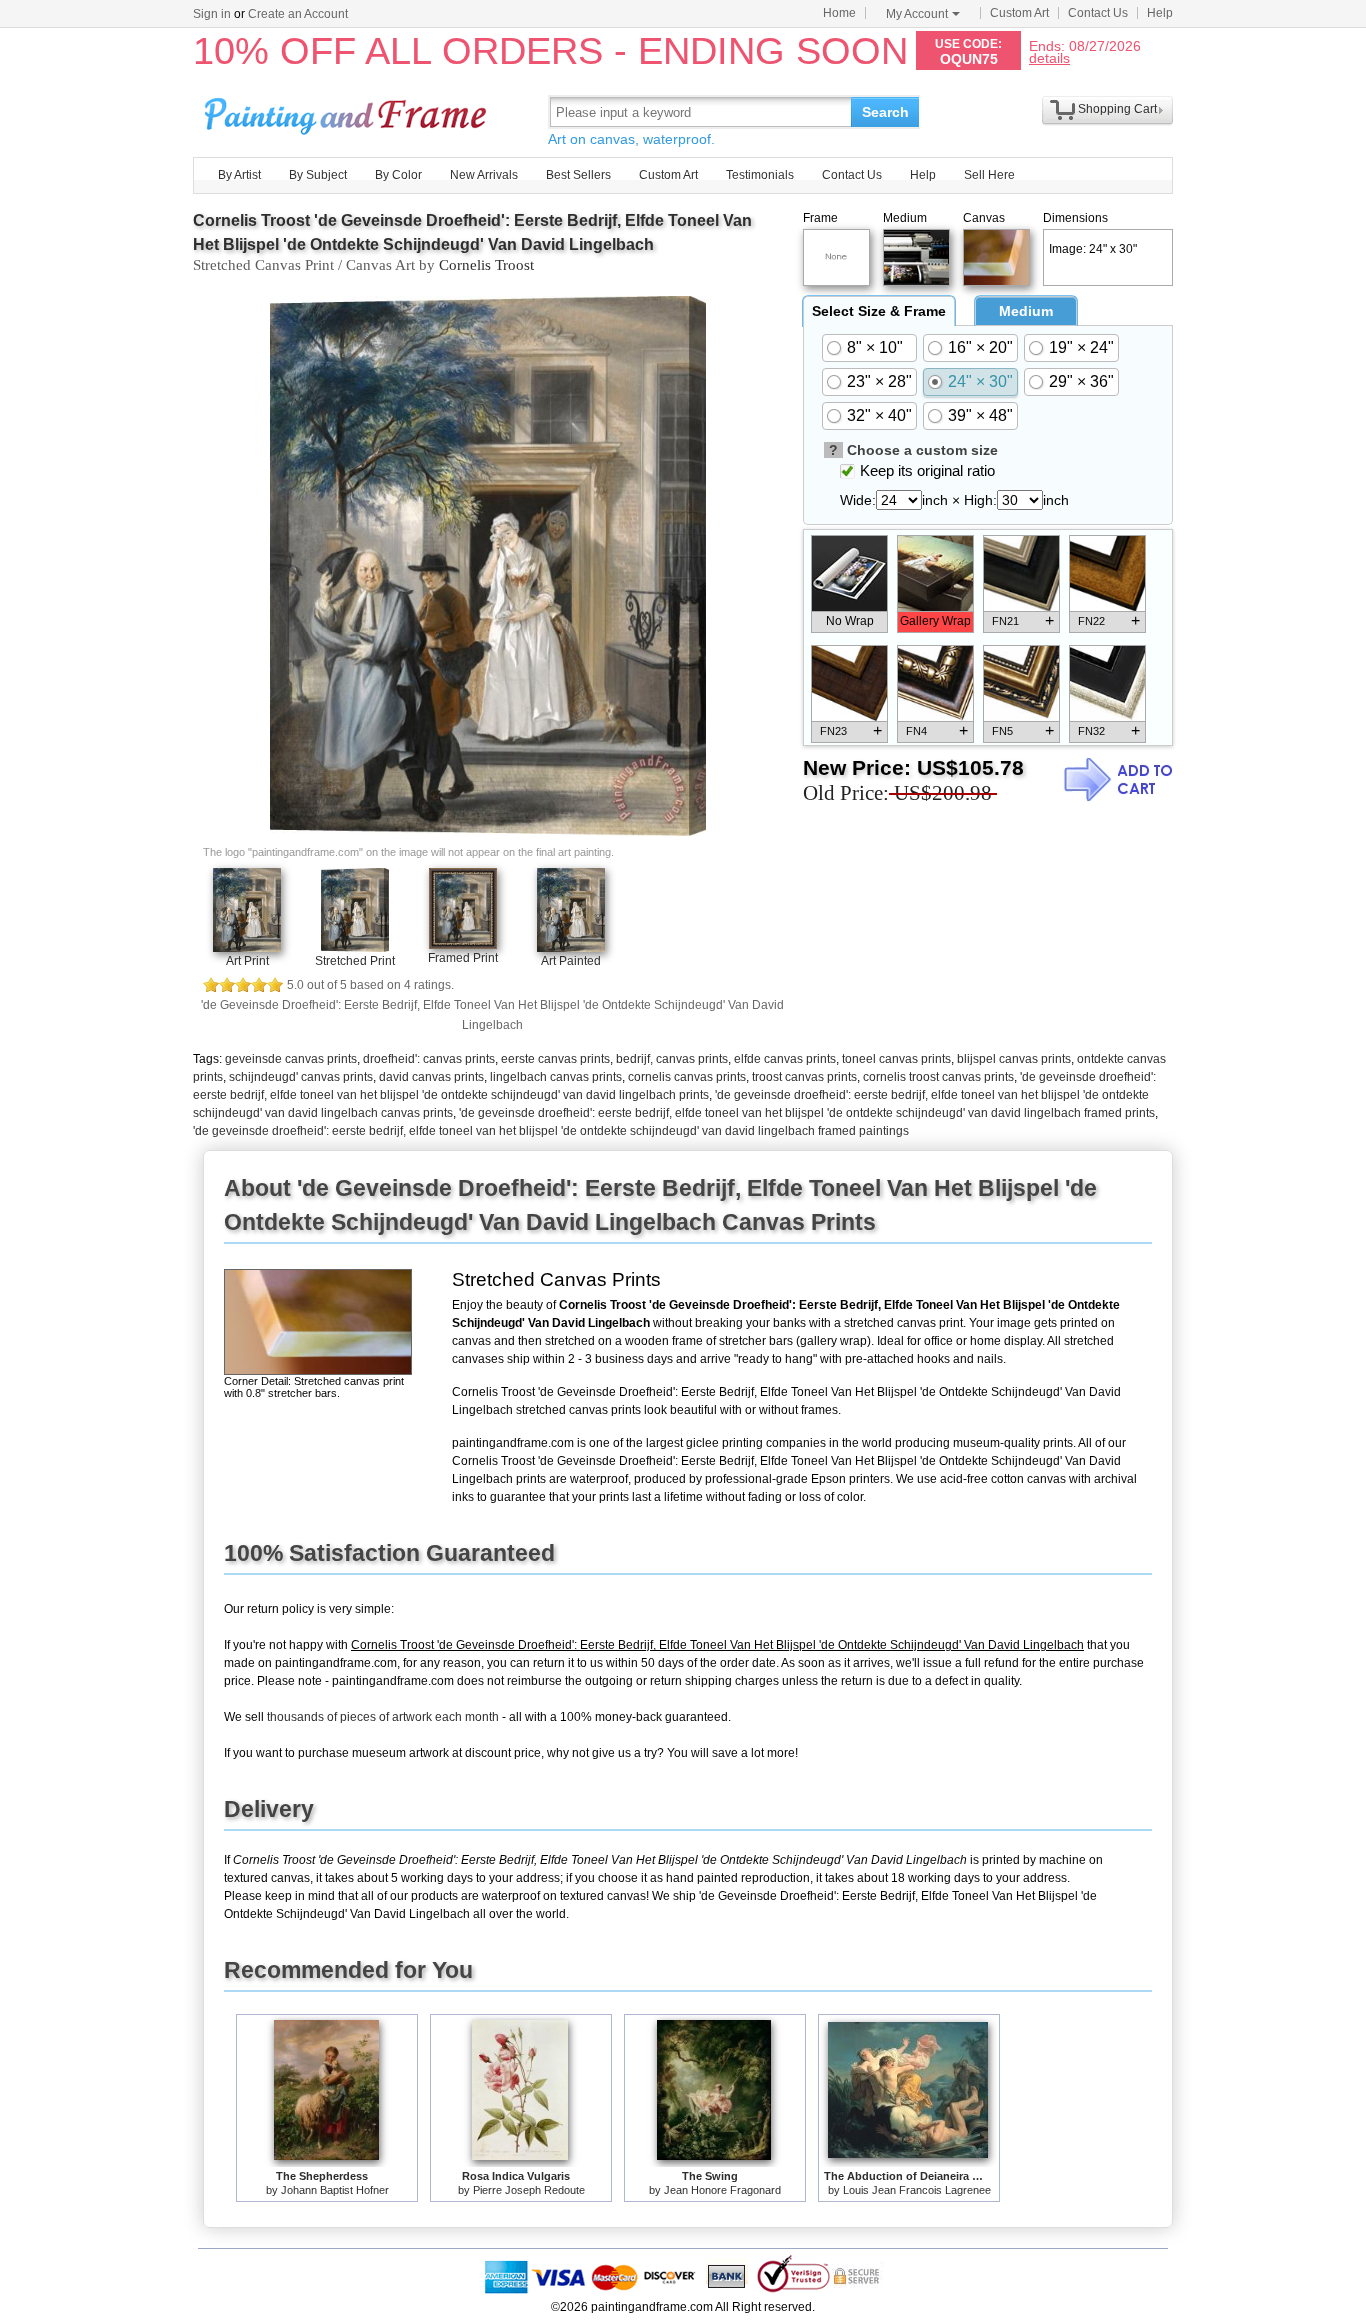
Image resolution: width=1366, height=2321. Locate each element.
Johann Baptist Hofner (335, 2190)
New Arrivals (484, 175)
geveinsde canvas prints (291, 1059)
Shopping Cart (1117, 109)
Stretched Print (355, 961)
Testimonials (760, 175)
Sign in (212, 14)
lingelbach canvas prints (556, 1077)
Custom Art (1019, 13)
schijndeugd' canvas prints (301, 1077)
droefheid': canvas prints (429, 1059)
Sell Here (989, 175)
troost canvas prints (804, 1077)
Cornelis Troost (486, 265)
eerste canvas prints (555, 1059)
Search (885, 112)
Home (839, 13)
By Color (398, 175)
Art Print (247, 961)
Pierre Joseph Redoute (529, 2190)
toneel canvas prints (896, 1059)
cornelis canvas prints (687, 1077)
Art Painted (571, 961)
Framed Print (463, 958)
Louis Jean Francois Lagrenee (917, 2190)
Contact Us (1098, 13)
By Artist (239, 175)
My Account (917, 14)
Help (1160, 13)
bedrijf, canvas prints (672, 1059)
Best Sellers (578, 175)
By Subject (318, 175)
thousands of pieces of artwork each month (383, 1717)
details (1049, 57)
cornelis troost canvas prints (938, 1077)
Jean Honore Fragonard (722, 2190)
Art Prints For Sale (348, 111)
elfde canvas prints (785, 1059)
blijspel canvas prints (1014, 1059)
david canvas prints (431, 1077)
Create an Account (298, 14)
